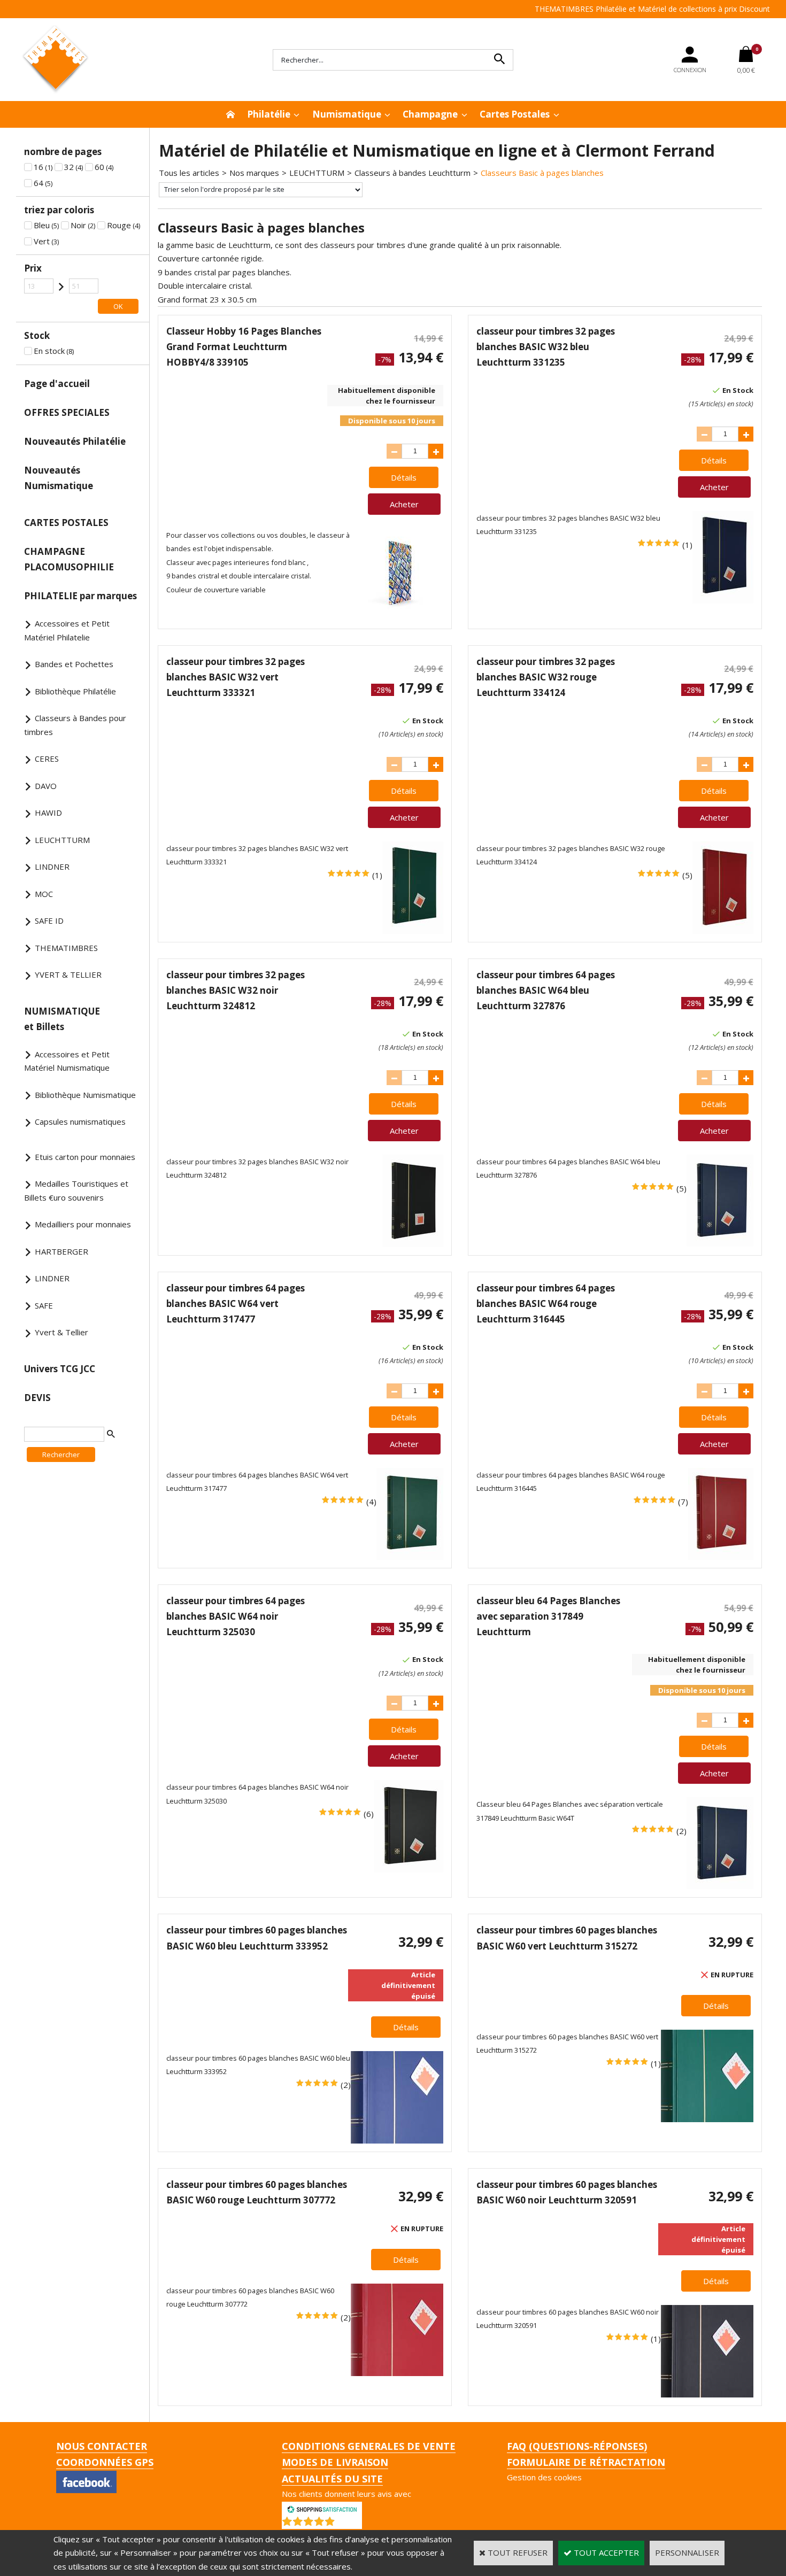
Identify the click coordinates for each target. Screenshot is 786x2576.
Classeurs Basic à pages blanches (542, 173)
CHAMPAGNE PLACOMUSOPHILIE (69, 559)
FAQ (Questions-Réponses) (577, 2446)
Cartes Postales (515, 114)
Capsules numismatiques (80, 1121)
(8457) (350, 2524)
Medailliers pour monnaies (83, 1224)
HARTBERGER (61, 1251)
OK (118, 306)
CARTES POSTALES (66, 523)
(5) (687, 875)
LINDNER (52, 867)
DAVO (46, 786)
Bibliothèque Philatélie (75, 691)
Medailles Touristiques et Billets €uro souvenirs (76, 1190)
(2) (681, 1831)
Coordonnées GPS (105, 2462)
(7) (683, 1502)
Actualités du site (332, 2479)
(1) (687, 545)
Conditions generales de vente (369, 2446)
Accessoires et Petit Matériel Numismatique (67, 1061)
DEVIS (37, 1398)
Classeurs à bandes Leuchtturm (413, 173)
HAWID (48, 813)
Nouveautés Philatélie (75, 441)
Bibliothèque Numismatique (85, 1095)
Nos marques (254, 173)
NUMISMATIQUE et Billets (62, 1019)
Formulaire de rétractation (586, 2462)
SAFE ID (49, 920)
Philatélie (269, 114)
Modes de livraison (335, 2462)
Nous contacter (102, 2446)
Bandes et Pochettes (74, 664)
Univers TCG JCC (60, 1369)
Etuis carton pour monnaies (85, 1157)
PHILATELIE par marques (80, 596)
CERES (47, 759)
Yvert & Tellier (61, 1332)
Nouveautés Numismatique (59, 478)
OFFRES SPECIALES (67, 412)
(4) (371, 1502)
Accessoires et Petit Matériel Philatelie (67, 630)
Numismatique (347, 114)
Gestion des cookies (544, 2477)
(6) (369, 1814)
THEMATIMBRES (66, 948)
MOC (44, 894)
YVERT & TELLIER (68, 974)
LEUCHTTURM (62, 840)
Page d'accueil (57, 384)
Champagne (430, 114)
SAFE (44, 1305)
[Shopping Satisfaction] (322, 2508)
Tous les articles (189, 173)
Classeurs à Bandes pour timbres (75, 725)
